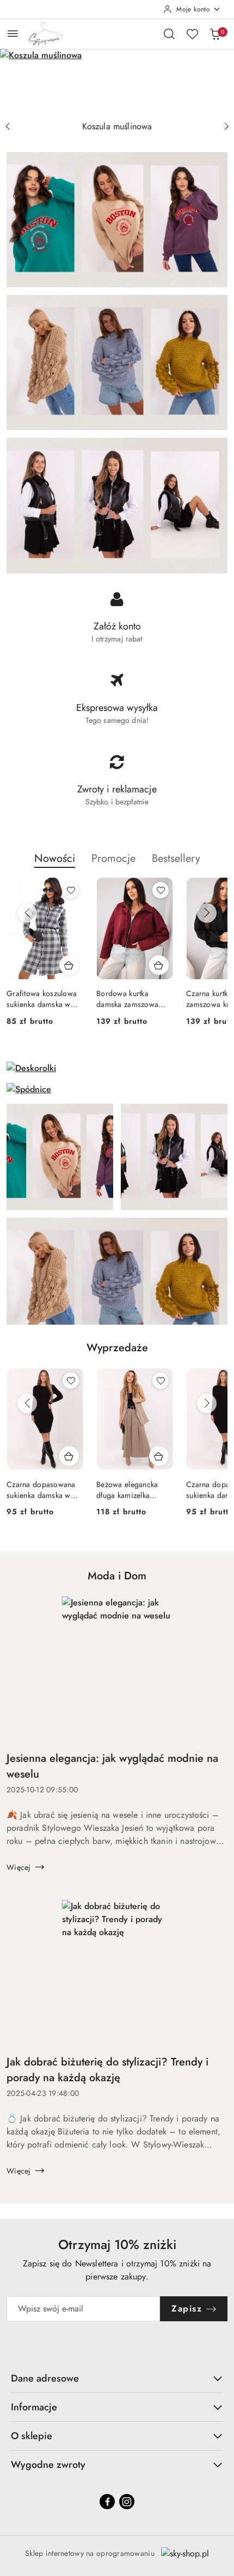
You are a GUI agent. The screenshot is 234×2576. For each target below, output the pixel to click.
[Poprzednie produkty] (27, 913)
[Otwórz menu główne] (13, 33)
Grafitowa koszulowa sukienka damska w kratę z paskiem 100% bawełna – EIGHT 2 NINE (43, 999)
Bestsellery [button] (176, 858)
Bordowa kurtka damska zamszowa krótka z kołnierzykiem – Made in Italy (133, 999)
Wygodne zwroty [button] (48, 2465)
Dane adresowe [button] (45, 2378)
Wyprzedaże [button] (117, 1348)
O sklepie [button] (32, 2436)
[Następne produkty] (207, 913)
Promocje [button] (113, 858)
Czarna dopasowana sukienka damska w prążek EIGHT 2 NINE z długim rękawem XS (44, 1490)
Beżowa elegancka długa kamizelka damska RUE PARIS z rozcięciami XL (131, 1490)
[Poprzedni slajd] (8, 127)
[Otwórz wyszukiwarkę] (169, 34)
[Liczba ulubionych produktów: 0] (192, 34)
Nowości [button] (55, 858)
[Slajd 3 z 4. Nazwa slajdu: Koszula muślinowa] (117, 82)
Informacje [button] (34, 2407)
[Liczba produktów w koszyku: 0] (215, 34)
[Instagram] (127, 2502)
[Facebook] (107, 2502)
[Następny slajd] (226, 127)
